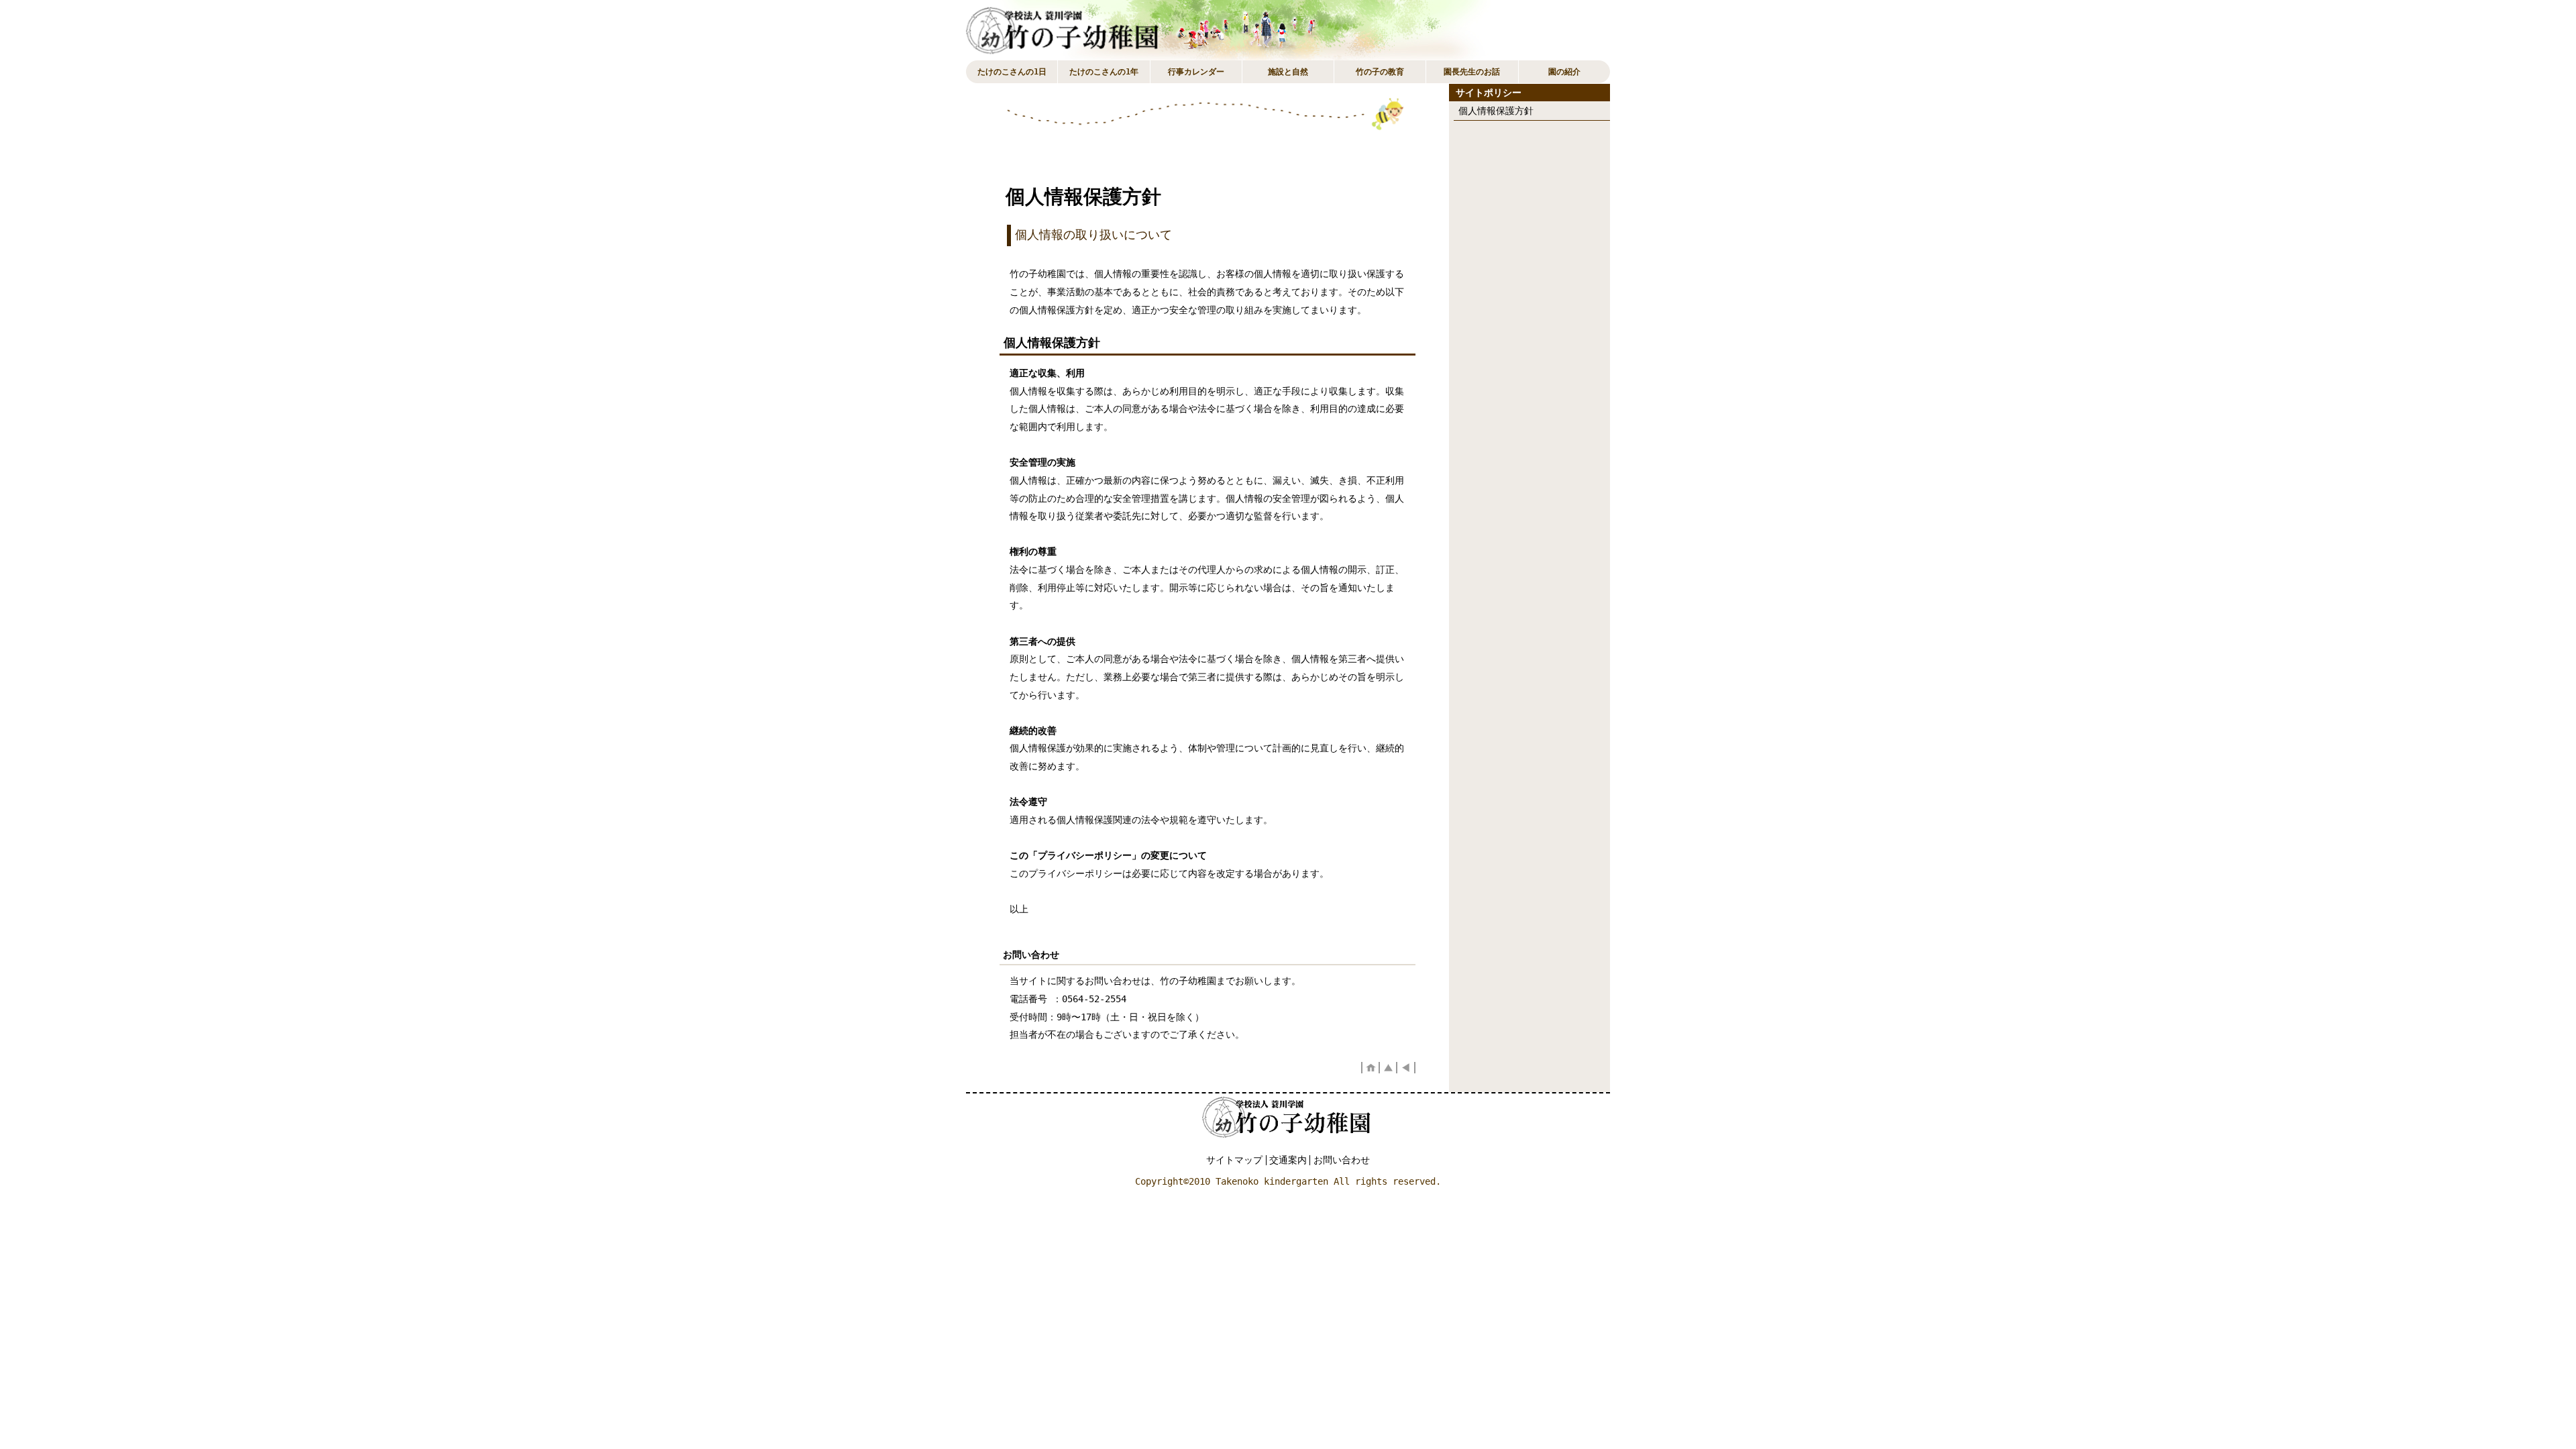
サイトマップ (1234, 1160)
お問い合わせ (1342, 1160)
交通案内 (1288, 1160)
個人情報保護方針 (1496, 111)
